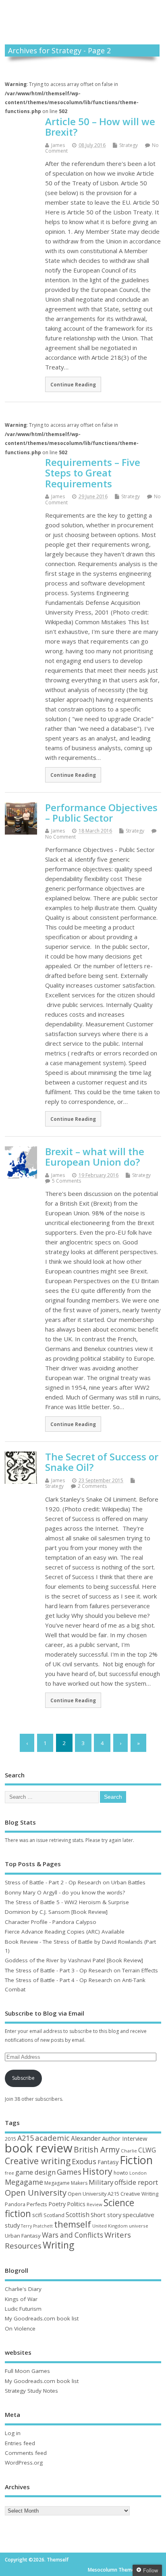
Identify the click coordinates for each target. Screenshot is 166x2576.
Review (94, 2204)
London (138, 2173)
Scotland (54, 2215)
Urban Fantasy (23, 2236)
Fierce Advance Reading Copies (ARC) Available (65, 1932)
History (98, 2171)
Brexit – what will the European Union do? (95, 1157)
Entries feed (20, 2443)
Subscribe (23, 2078)
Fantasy (108, 2162)
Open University (36, 2192)
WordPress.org (24, 2463)
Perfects (37, 2204)
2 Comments (92, 1486)
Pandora (15, 2204)
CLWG (147, 2150)
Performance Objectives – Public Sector (101, 813)
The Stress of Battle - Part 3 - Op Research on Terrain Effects (81, 1970)
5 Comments (66, 1181)
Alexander (86, 2138)
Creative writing (38, 2161)
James (58, 145)
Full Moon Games (27, 2371)
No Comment (60, 837)
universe (139, 2226)
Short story (106, 2215)
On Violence (20, 2328)
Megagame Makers (66, 2183)
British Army (97, 2149)
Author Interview (125, 2138)
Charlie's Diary (23, 2289)
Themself (83, 14)
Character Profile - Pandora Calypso (51, 1922)
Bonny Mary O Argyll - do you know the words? (65, 1892)
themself (73, 2224)
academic (52, 2138)
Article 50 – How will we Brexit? (100, 127)
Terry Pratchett (37, 2226)
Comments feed (26, 2453)
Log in (13, 2433)
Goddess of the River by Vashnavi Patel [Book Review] (74, 1960)
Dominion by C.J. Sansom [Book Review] (56, 1912)
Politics (76, 2204)
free (9, 2173)
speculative (138, 2215)
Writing (58, 2245)
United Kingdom (110, 2226)
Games (69, 2172)
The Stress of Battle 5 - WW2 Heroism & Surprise (67, 1902)
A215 (26, 2138)
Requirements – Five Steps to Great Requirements (93, 473)
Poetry (57, 2204)
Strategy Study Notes (31, 2391)
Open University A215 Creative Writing (113, 2194)
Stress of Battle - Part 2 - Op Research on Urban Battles (75, 1882)
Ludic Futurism (23, 2309)
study (12, 2225)
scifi (37, 2215)
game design (35, 2172)
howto (121, 2173)
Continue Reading (73, 384)
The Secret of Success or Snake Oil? (102, 1462)
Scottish (78, 2215)
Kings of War (21, 2299)
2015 (10, 2139)
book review (39, 2148)
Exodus (84, 2161)
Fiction (136, 2160)
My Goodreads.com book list (42, 2318)
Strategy (129, 145)
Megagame (24, 2182)
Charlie (129, 2151)
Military (101, 2182)
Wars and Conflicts (73, 2235)
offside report (136, 2182)
